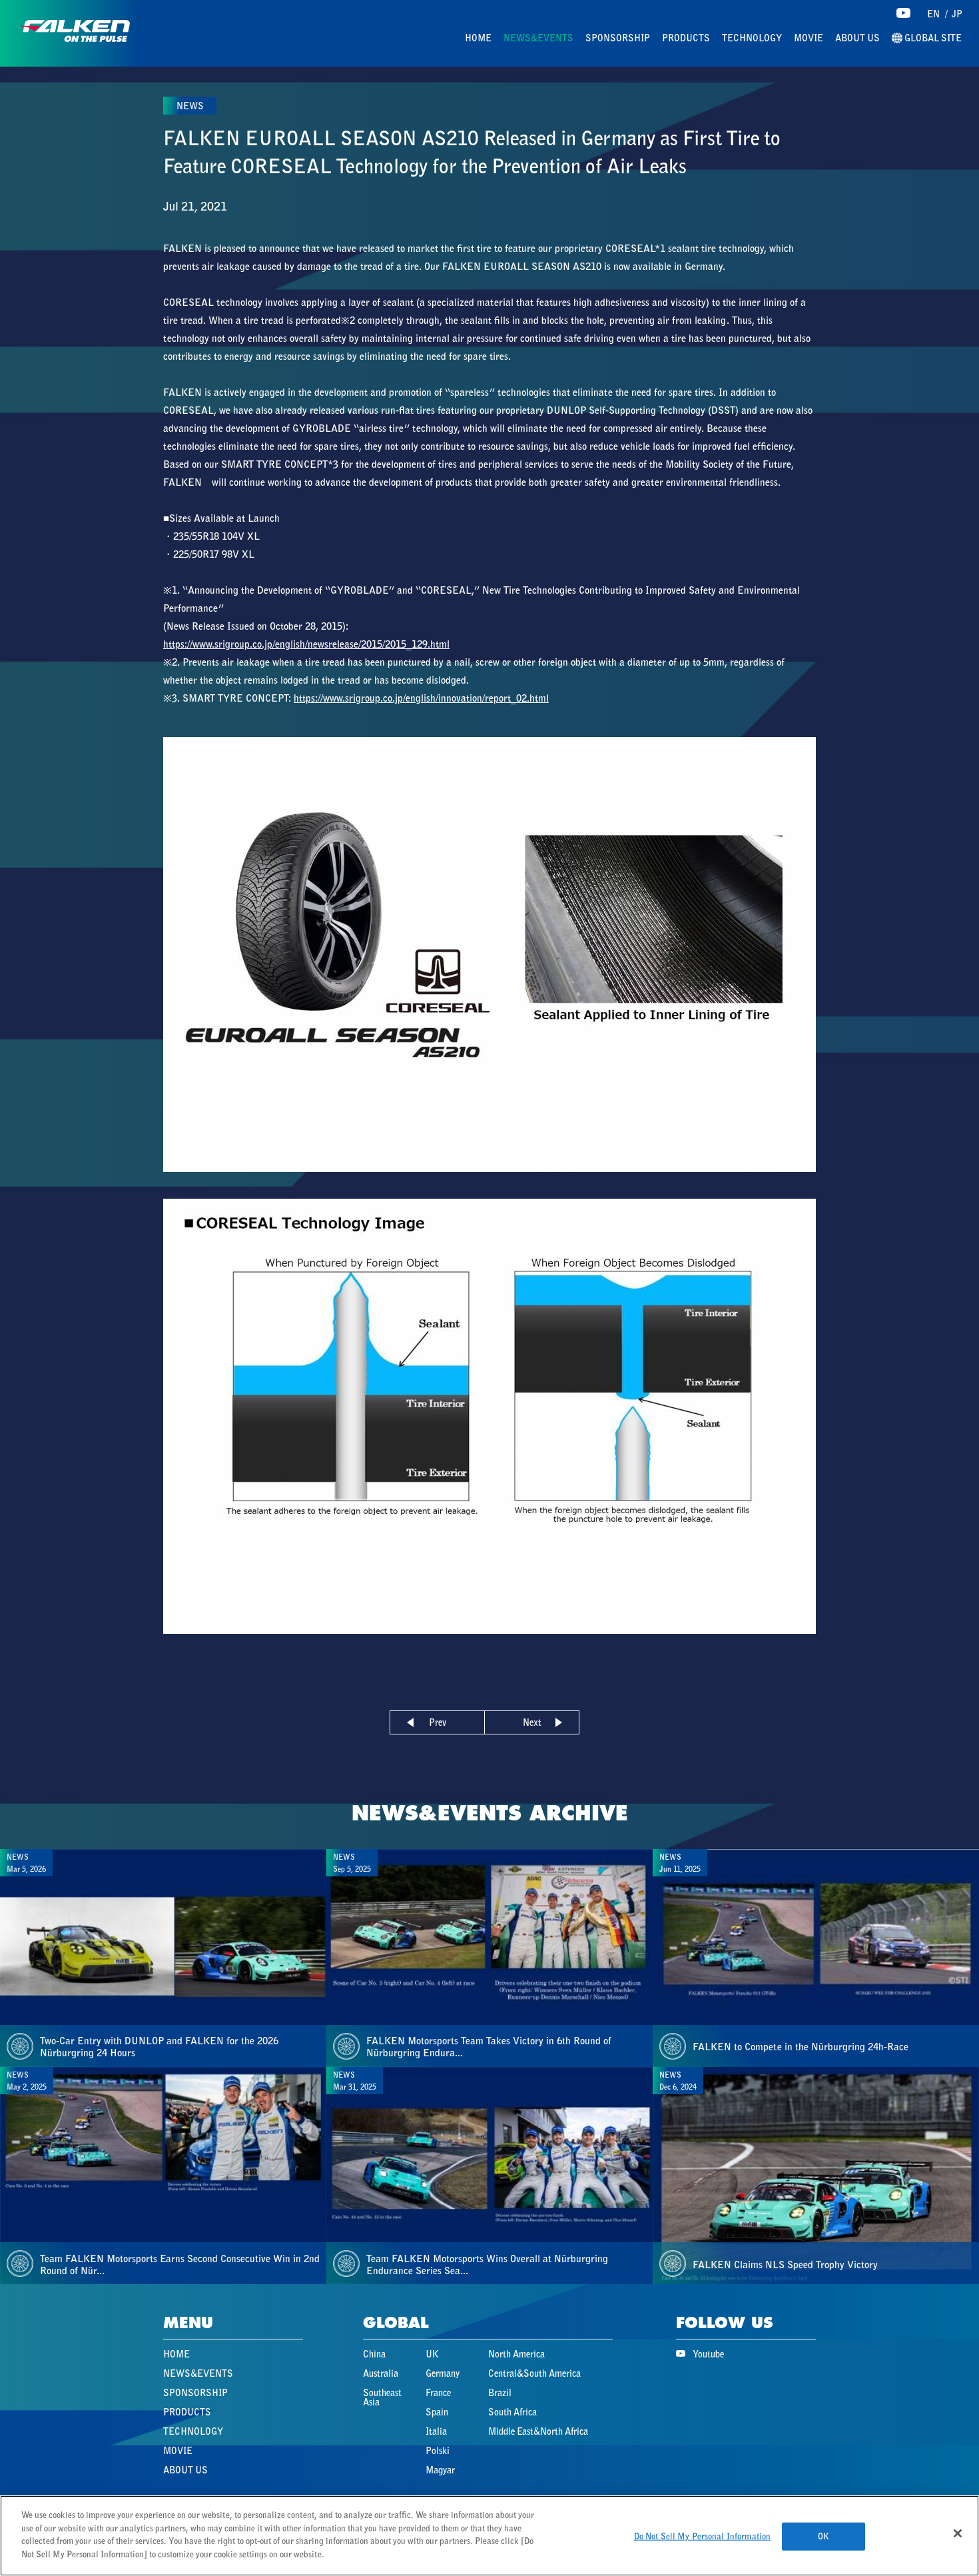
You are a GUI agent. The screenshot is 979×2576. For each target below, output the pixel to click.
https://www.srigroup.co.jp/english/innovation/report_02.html (421, 698)
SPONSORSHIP (618, 38)
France (438, 2393)
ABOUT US (857, 38)
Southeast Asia (382, 2397)
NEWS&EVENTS (538, 38)
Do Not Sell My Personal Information (703, 2536)
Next (532, 1722)
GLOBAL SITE (932, 38)
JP (957, 14)
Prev (438, 1722)
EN (933, 14)
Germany (443, 2373)
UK (432, 2354)
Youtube (708, 2354)
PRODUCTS (686, 38)
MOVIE (809, 38)
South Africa (512, 2412)
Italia (436, 2431)
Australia (381, 2373)
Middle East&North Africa (538, 2431)
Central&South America (534, 2373)
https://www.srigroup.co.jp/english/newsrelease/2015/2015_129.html (306, 644)
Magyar (440, 2470)
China (374, 2354)
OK (823, 2536)
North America (516, 2354)
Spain (437, 2412)
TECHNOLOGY (752, 38)
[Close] (958, 2533)
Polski (438, 2451)
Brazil (500, 2393)
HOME (478, 38)
